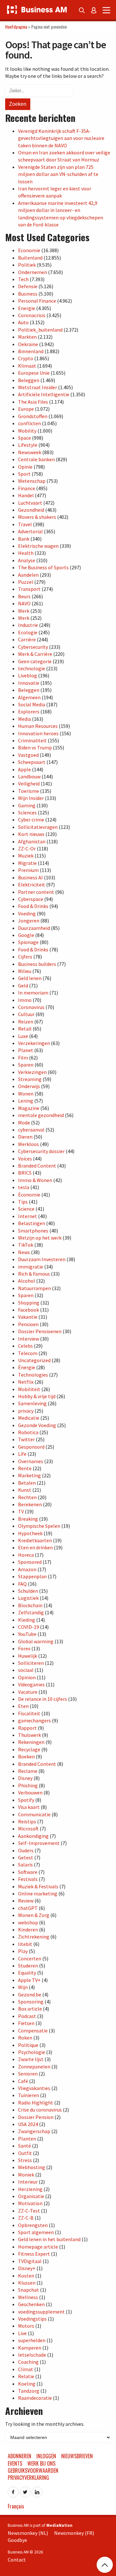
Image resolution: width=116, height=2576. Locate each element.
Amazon (27, 1569)
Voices (25, 1159)
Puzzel (26, 582)
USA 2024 (28, 2124)
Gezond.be (30, 1994)
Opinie (25, 467)
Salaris (25, 1865)
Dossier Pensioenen (40, 1331)
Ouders (26, 1850)
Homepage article (38, 2247)
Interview (29, 1339)
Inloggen (46, 2456)
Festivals (28, 1879)
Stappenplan (32, 1576)
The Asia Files (33, 402)
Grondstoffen (33, 416)
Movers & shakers (37, 517)
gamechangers (34, 1720)
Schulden (28, 1591)
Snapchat (29, 2290)
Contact (17, 2560)
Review (26, 1901)
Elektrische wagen (38, 546)
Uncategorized (34, 1360)
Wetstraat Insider (38, 387)
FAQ (22, 1584)
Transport (29, 589)
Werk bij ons (41, 2463)
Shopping (29, 1303)
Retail (25, 1029)
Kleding (27, 1620)
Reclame (28, 1771)
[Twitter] (25, 2490)
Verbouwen (30, 1792)
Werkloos (29, 1144)
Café (23, 2081)
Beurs (24, 596)
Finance (27, 488)
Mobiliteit (29, 1389)
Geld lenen (30, 978)
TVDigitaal (30, 2261)
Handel (26, 495)
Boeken (26, 1756)
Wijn (23, 1987)
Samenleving (32, 1403)
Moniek (26, 2175)
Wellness (28, 2297)
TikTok (26, 1245)
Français (16, 2506)
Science (26, 1209)
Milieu (25, 971)
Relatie (26, 2376)
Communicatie (34, 1814)
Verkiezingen (32, 1072)
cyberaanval (31, 1130)
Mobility (27, 431)
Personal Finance (37, 301)
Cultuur (26, 1014)
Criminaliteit (32, 740)
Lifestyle (28, 445)
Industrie (28, 625)
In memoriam (33, 993)
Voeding (27, 913)
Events (15, 2463)
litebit (25, 1944)
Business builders (37, 964)
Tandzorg (29, 2391)
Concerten (30, 1958)
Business (28, 294)
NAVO (24, 603)
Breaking (28, 1519)
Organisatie (31, 2196)
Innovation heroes (38, 733)
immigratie (31, 1267)
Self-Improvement (39, 1843)
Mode (24, 1123)
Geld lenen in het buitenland (49, 2239)
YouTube (27, 1634)
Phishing (28, 1785)
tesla (24, 1187)
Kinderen (28, 1930)
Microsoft (28, 1829)
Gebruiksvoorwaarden (33, 2471)
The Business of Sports (43, 567)
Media (24, 719)
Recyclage (29, 1749)
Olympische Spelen (39, 1526)
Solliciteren (31, 1663)
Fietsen (26, 2023)
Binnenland (31, 351)
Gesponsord (31, 1447)
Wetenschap (32, 481)
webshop (28, 1922)
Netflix (26, 1382)
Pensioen (28, 1324)
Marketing (29, 1475)
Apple (24, 769)
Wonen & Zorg (34, 1915)
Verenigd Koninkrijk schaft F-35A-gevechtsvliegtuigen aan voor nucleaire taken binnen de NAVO (61, 138)
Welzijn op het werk (40, 1238)
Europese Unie (34, 373)
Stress (25, 2160)
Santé (24, 2146)
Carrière (27, 639)
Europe (26, 409)
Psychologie (32, 2052)
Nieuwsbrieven (77, 2456)
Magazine (29, 1108)
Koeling (27, 2384)
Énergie (27, 1367)
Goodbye (17, 2540)
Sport (24, 474)
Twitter (26, 1439)
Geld (23, 985)
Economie (29, 250)
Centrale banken (36, 459)
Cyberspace (31, 899)
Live (22, 2333)
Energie (27, 308)
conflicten (29, 423)
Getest (26, 1857)
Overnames (31, 1461)
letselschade (32, 2355)
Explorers (29, 711)
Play (23, 1951)
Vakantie (28, 1317)
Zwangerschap (34, 2131)
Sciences (27, 812)
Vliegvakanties (34, 2088)
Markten (27, 337)
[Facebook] (13, 2490)
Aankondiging (33, 1836)
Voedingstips (32, 2319)
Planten (27, 2139)
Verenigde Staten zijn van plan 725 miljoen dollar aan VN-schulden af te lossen (58, 174)
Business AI (30, 877)
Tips (23, 1202)
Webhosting (32, 2167)
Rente (25, 1468)
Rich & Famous (34, 1274)
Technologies (33, 1375)
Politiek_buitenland (40, 330)
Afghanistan (32, 841)
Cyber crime (31, 820)
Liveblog (28, 675)
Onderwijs (29, 1086)
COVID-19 (29, 1627)
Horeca (26, 1555)
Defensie (28, 286)
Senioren (28, 2074)
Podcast (27, 2016)
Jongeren (29, 921)
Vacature (28, 1692)
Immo (25, 1000)
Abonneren (19, 2456)
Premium (28, 870)
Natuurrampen (34, 1288)
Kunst (25, 1490)
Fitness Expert (34, 2254)
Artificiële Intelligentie (44, 394)
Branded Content (37, 1166)
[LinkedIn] (37, 2490)
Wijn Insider (31, 798)
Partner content (36, 892)
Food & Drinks (33, 906)
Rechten (27, 1497)
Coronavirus (31, 1007)
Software (28, 1872)
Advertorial (30, 531)
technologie (32, 668)
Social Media (32, 704)
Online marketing (38, 1893)
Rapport (27, 1728)
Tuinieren (29, 2095)
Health (26, 553)
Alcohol (27, 1281)
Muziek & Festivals (38, 1886)
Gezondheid (31, 510)
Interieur (28, 2182)
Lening (26, 1101)
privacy (26, 1411)
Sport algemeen (36, 2232)
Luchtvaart (30, 503)
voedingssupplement (41, 2312)
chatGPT (28, 1908)
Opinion (27, 1677)
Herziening (30, 2189)
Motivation (30, 2203)
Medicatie (29, 1418)
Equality (27, 1973)
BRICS (25, 1173)
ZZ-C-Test (29, 2211)
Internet (28, 1216)
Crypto (26, 358)
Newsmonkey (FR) (74, 2533)
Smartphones (33, 1231)
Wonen (26, 1094)
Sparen (26, 1065)
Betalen (27, 1483)
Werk (24, 611)
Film (23, 1058)
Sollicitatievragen (38, 827)
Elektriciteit (32, 885)
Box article (30, 2009)
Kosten (26, 2276)
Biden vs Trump (35, 747)
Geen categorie (35, 661)
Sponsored (30, 1562)
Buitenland (30, 258)
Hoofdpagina (16, 27)
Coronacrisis (32, 315)
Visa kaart (29, 1807)
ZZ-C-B (26, 2218)
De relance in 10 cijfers (43, 1699)
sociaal (26, 1670)
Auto (23, 322)
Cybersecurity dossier (41, 1151)
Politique (28, 2045)
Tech (23, 279)
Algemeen (29, 697)
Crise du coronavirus (40, 2110)
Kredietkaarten (35, 1540)
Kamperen (30, 2348)
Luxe (23, 1036)
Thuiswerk (29, 1735)
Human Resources (38, 726)
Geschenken (31, 2304)
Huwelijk (28, 1656)
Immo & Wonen (35, 1180)
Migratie (27, 863)
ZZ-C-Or (27, 848)
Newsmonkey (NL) (28, 2533)
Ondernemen (33, 272)
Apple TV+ (29, 1980)
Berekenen (30, 1504)
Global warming (36, 1641)
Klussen (27, 2283)
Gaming (27, 805)
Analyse (27, 560)
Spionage (28, 942)
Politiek (27, 265)
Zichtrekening (34, 1937)
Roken (25, 2038)
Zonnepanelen (34, 2067)
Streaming (30, 1079)
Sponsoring (31, 2002)
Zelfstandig (31, 1612)
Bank (24, 539)
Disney (25, 1778)
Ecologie (28, 632)
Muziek (26, 856)
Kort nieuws (31, 834)
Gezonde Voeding (37, 1425)
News (24, 1252)
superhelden (32, 2340)
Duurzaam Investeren (42, 1259)
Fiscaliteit (29, 1713)
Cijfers (25, 957)
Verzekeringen (34, 1043)
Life (22, 1454)
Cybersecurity (33, 647)
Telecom (28, 1353)
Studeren (28, 1966)
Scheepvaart (32, 762)
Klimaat (27, 366)
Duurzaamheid (34, 928)
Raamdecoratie (35, 2398)
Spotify (26, 1800)
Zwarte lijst (31, 2059)
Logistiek (28, 1598)
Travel (25, 524)
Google (26, 935)
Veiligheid (29, 784)
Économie (29, 1195)
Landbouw (29, 776)
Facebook (29, 1310)
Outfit (25, 2153)
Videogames (31, 1684)
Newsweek (30, 452)
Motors (26, 2326)
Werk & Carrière (35, 654)
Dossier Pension (36, 2117)
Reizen (26, 1022)
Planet (26, 1050)
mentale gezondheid (41, 1115)
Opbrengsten (33, 2225)
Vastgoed (28, 755)
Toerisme (29, 791)
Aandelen (28, 575)
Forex (24, 1648)
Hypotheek (30, 1533)
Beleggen (29, 380)
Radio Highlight (36, 2103)
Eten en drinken (35, 1547)
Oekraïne (28, 344)
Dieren (25, 1137)
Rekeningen (31, 1742)
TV (21, 1511)
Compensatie (33, 2031)
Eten (23, 1706)
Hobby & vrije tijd (37, 1396)
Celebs (25, 1346)
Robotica (28, 1432)
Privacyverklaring (28, 2478)
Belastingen (32, 1223)
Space (24, 438)
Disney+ (27, 2268)
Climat (26, 2369)
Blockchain (30, 1605)
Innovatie (29, 683)
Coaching (28, 2362)
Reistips (27, 1821)
